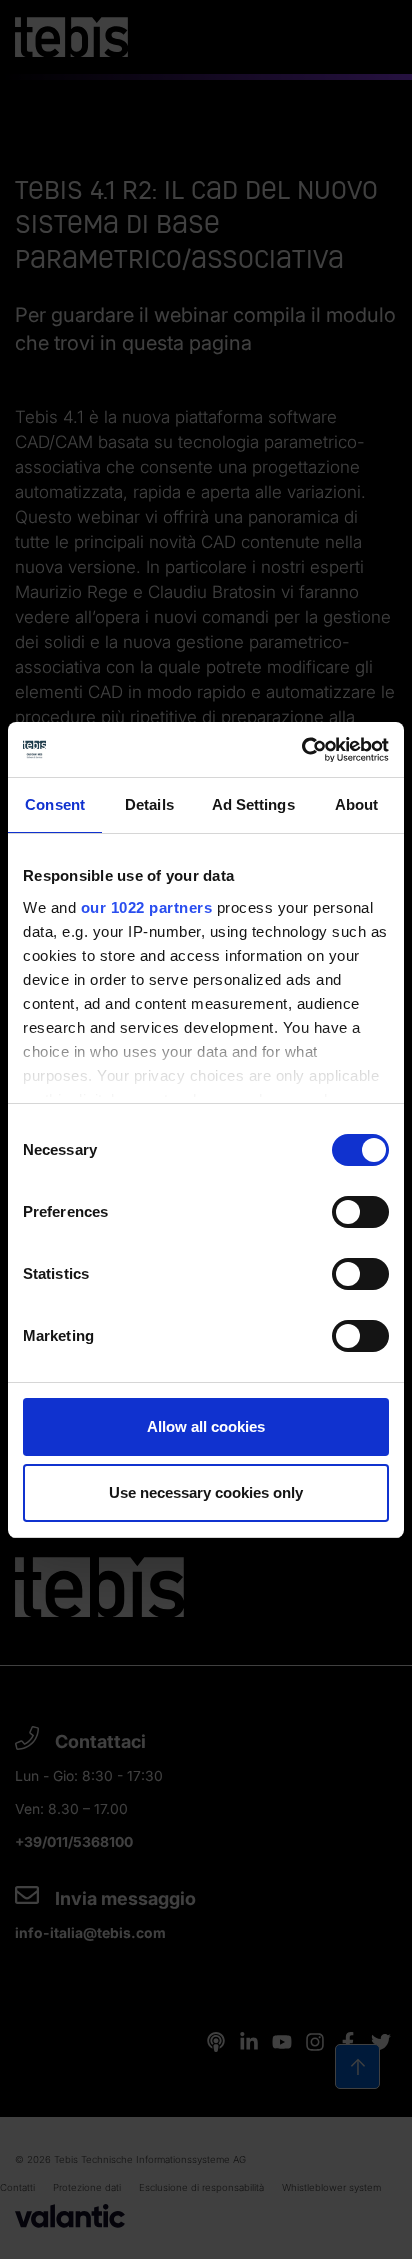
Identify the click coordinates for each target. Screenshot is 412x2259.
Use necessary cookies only (206, 1492)
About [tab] (357, 804)
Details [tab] (149, 804)
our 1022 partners (147, 907)
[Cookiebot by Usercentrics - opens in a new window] (301, 750)
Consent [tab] (55, 804)
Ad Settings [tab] (253, 804)
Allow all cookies (206, 1426)
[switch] (360, 1212)
